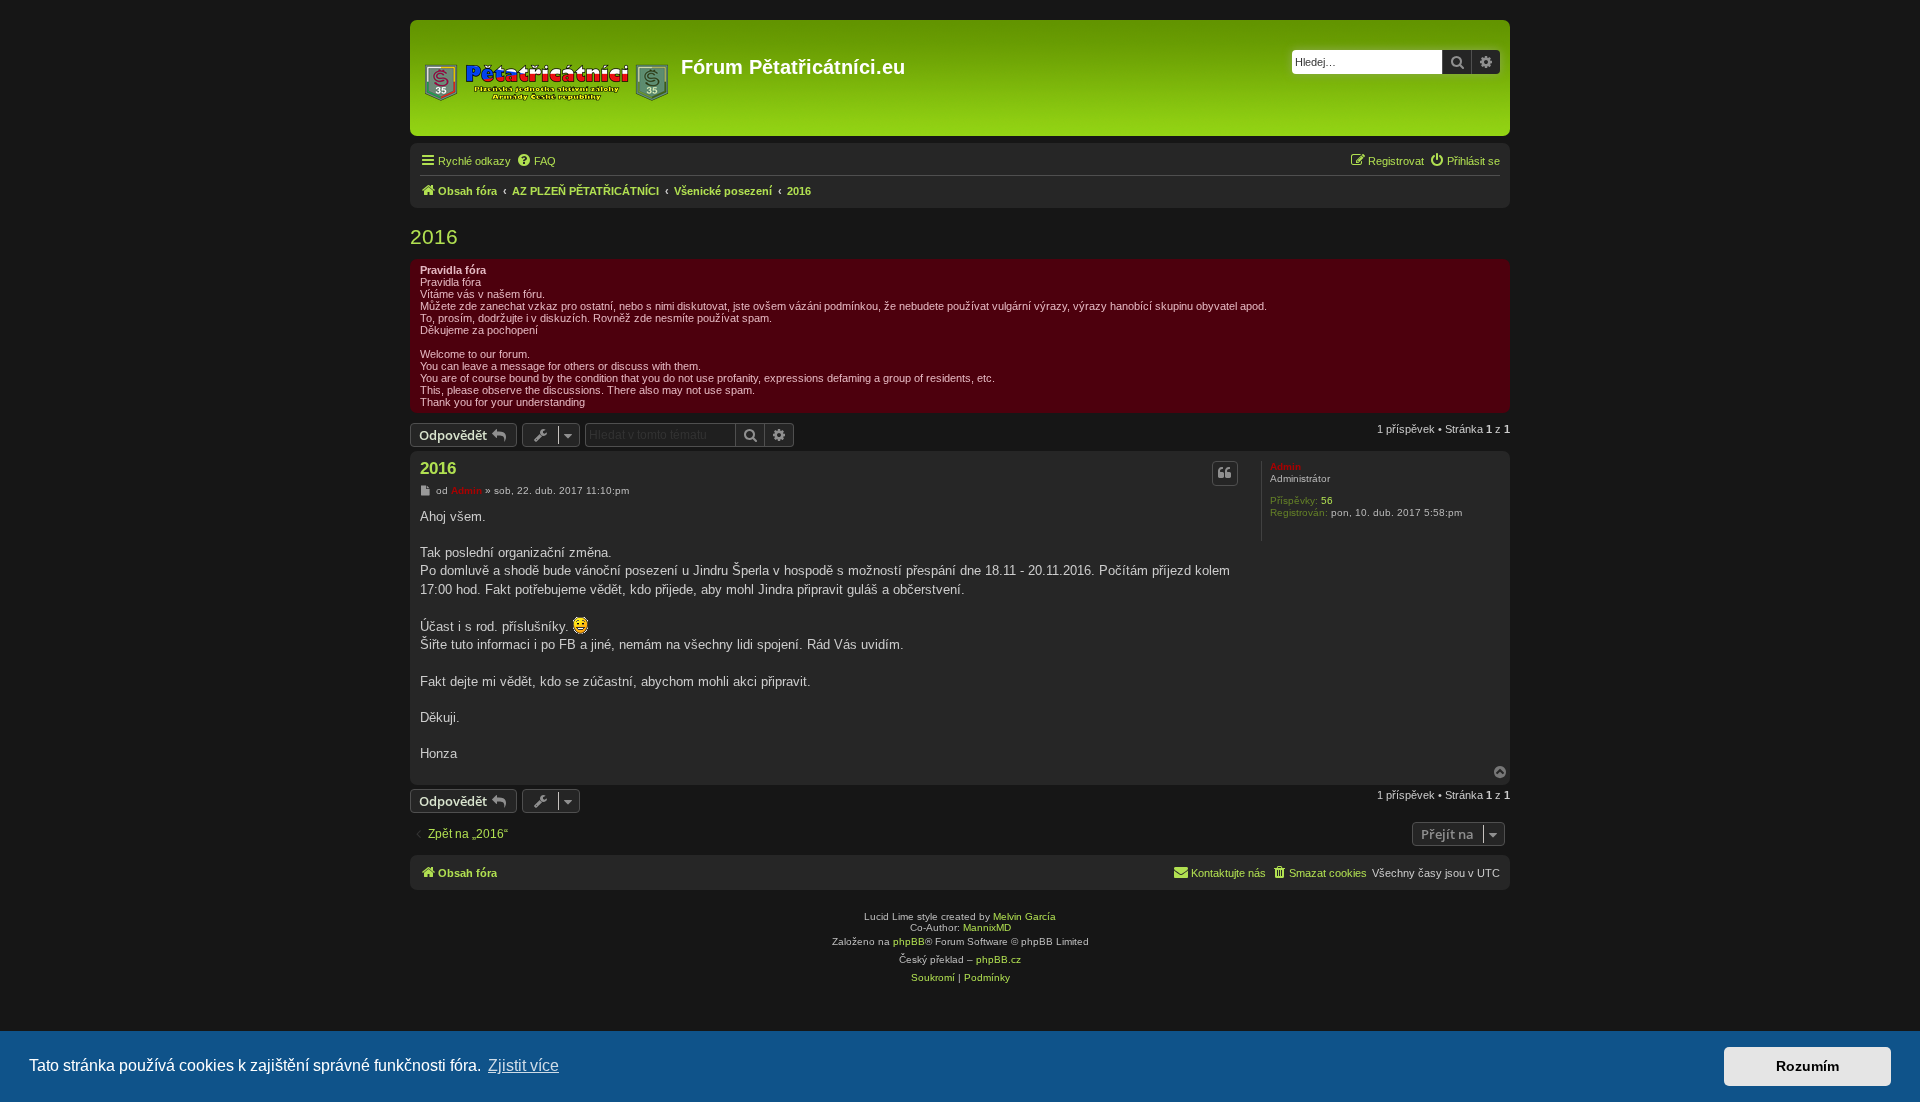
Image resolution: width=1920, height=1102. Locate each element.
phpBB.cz (998, 959)
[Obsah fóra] (548, 78)
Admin (1285, 466)
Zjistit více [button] (523, 1065)
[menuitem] (536, 161)
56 (1327, 500)
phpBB (909, 941)
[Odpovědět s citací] (1225, 473)
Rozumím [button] (1807, 1066)
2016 (434, 236)
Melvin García (1024, 916)
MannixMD (987, 927)
